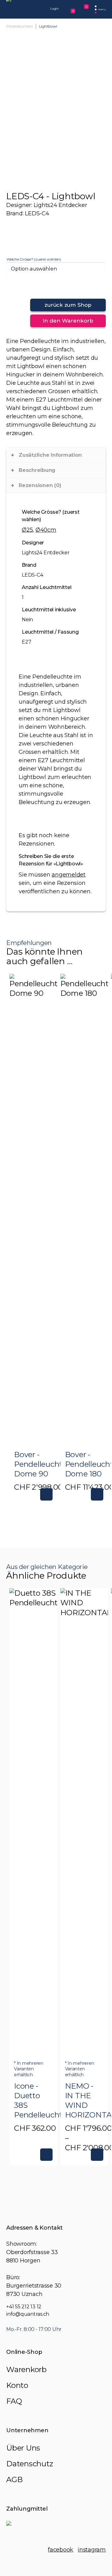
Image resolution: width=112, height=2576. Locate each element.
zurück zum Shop (68, 305)
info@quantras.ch (28, 2314)
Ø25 (27, 530)
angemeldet (69, 875)
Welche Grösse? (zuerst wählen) (34, 259)
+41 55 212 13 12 (24, 2307)
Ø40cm (46, 530)
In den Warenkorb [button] (46, 1494)
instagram (92, 2550)
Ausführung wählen (46, 2155)
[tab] (56, 455)
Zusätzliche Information (50, 455)
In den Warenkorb (68, 321)
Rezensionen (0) (40, 485)
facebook (61, 2550)
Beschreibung (37, 470)
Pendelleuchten (20, 26)
